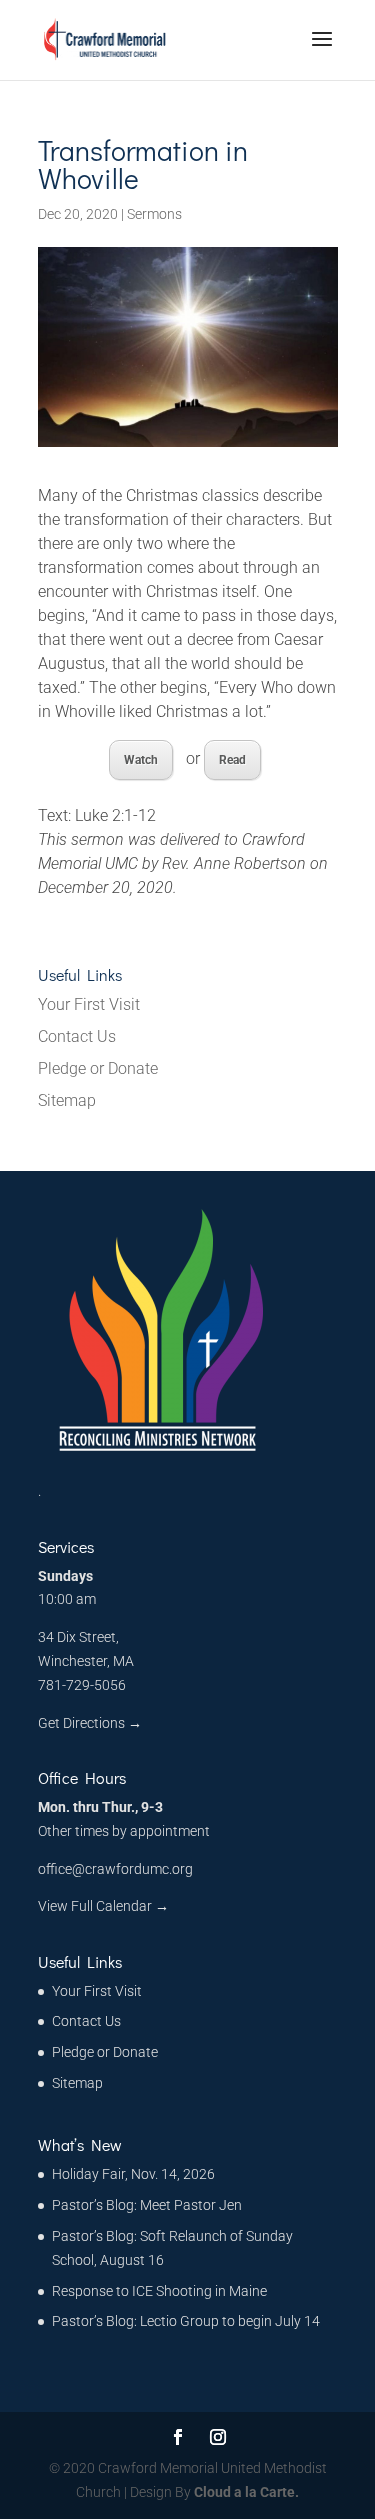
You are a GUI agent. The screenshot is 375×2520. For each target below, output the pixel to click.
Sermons (154, 214)
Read (232, 760)
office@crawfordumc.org (115, 1869)
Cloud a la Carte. (245, 2492)
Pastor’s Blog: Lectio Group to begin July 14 (186, 2321)
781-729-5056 (82, 1685)
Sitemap (67, 1100)
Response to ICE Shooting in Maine (159, 2291)
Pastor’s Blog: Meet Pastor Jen (147, 2205)
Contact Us (77, 1036)
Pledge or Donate (98, 1068)
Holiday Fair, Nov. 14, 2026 (133, 2174)
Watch (141, 760)
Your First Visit (89, 1004)
